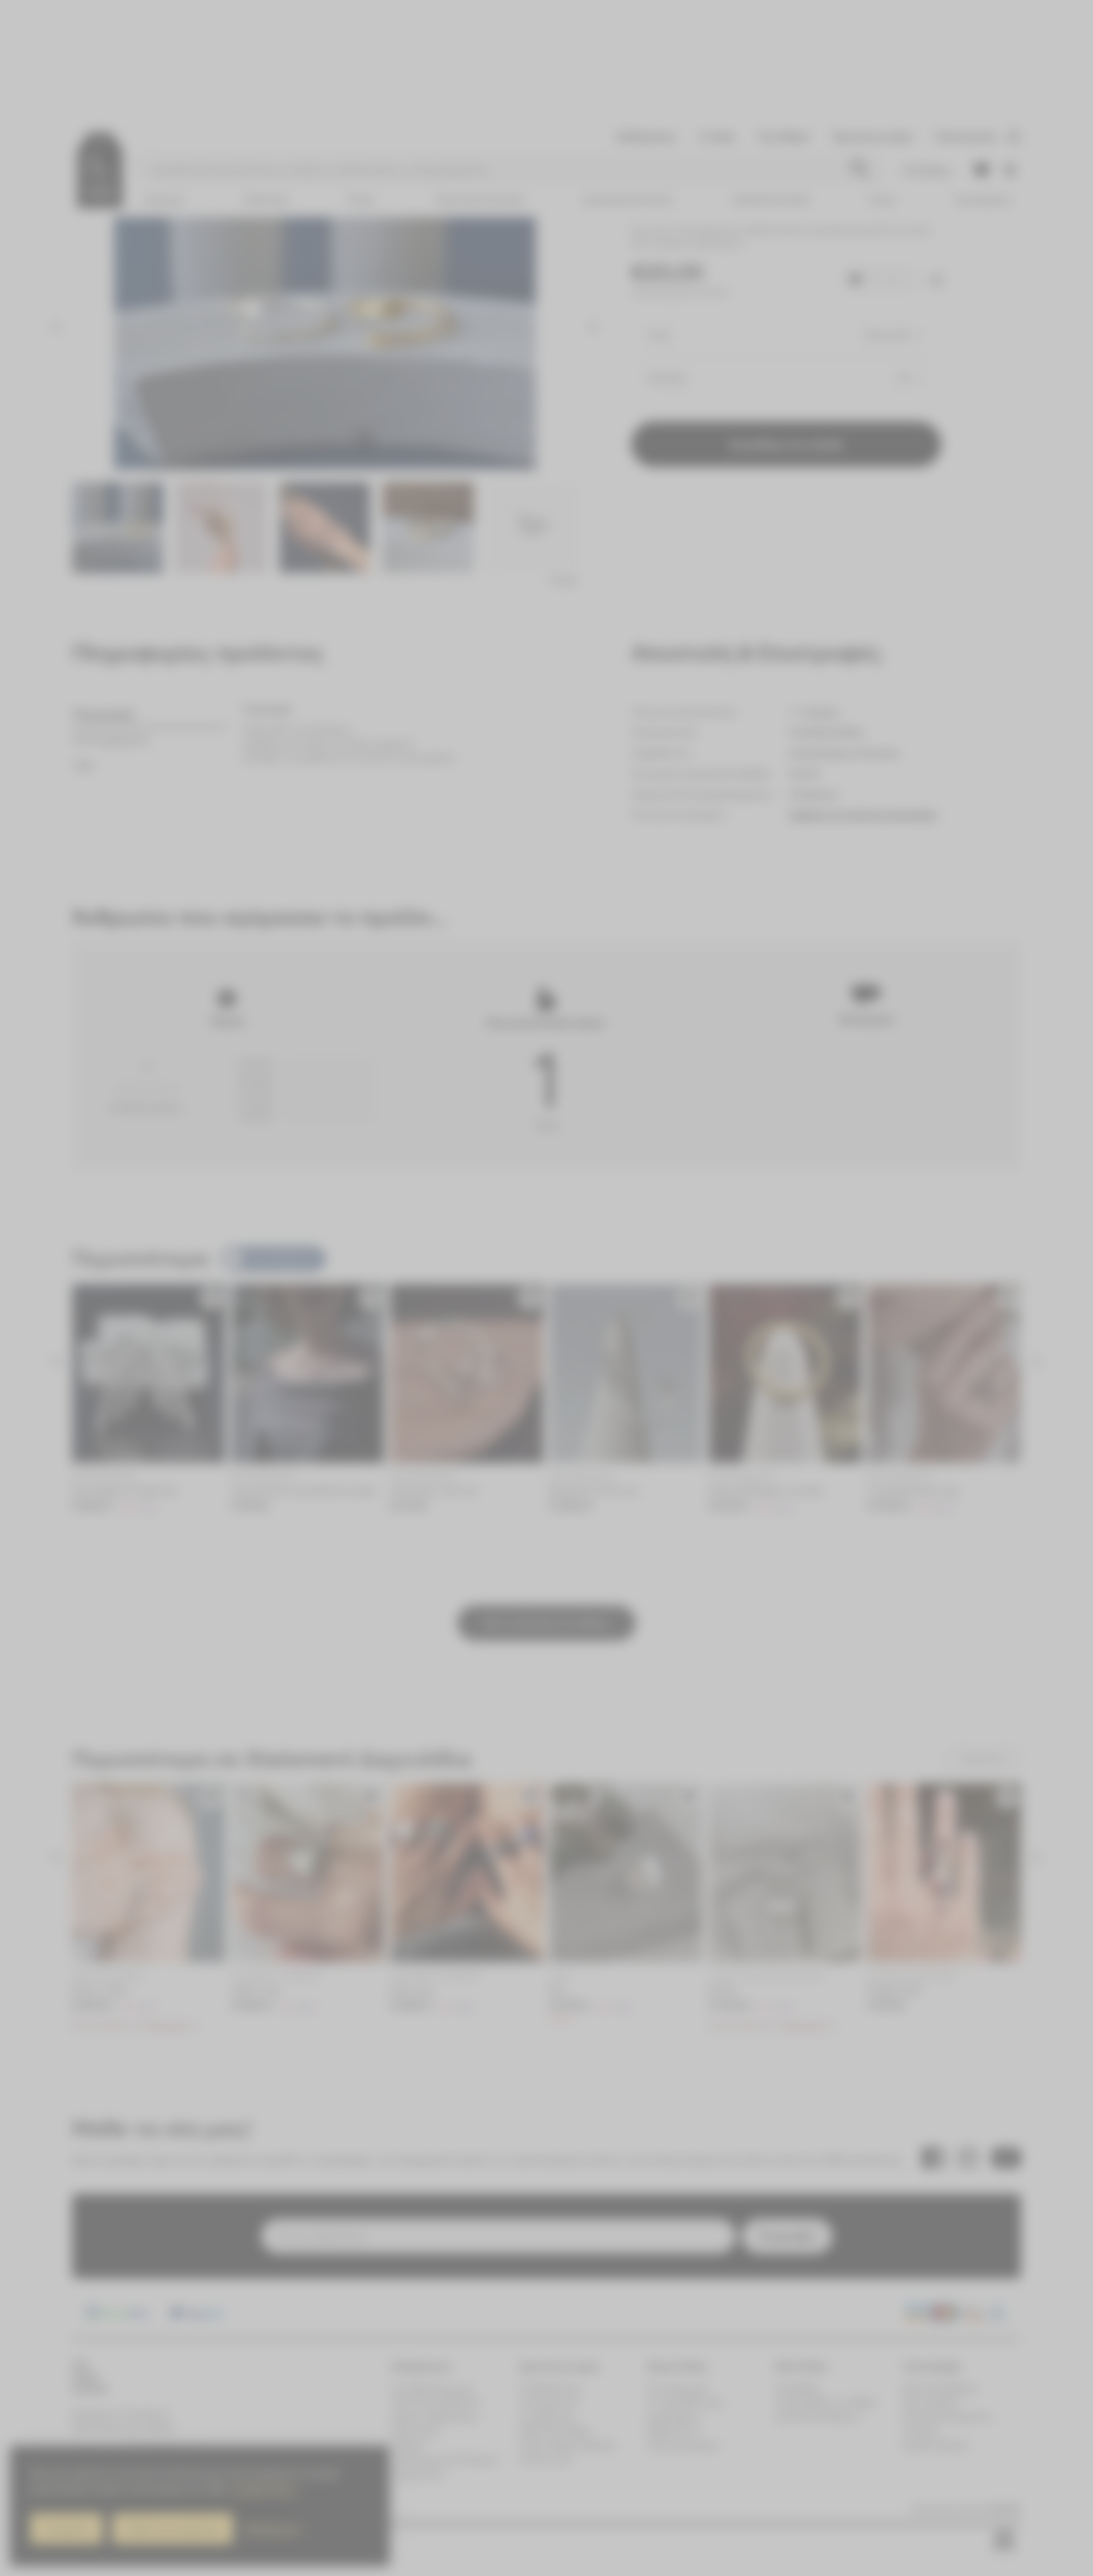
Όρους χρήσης (722, 1376)
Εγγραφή (673, 1329)
